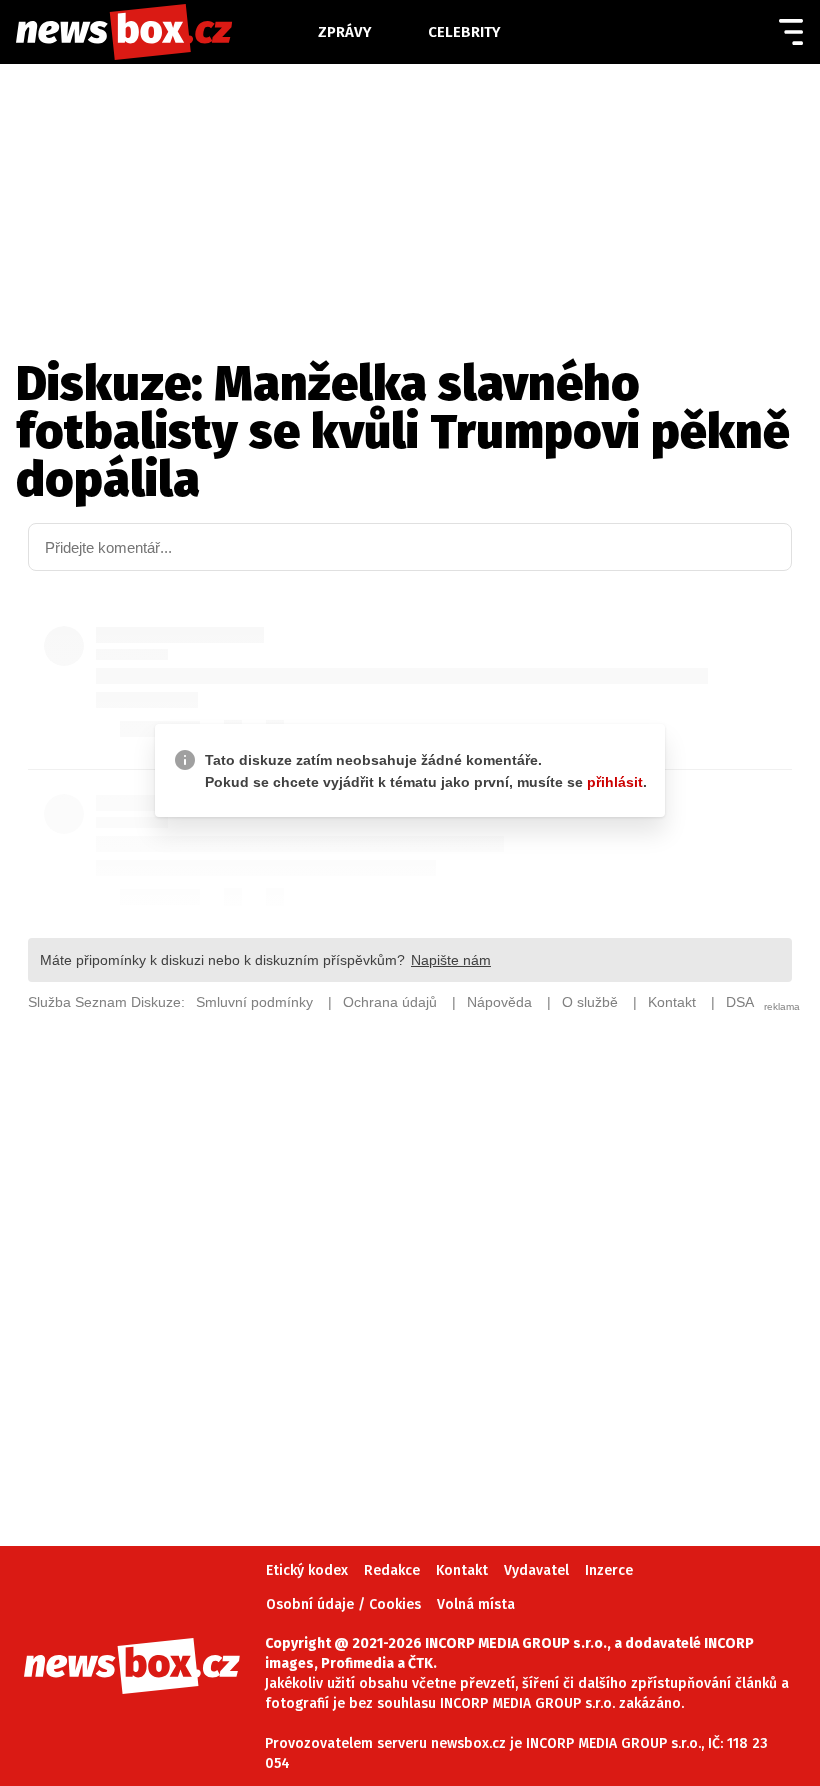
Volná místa (476, 1604)
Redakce (392, 1570)
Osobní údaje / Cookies (343, 1604)
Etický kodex (307, 1570)
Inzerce (609, 1570)
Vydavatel (536, 1570)
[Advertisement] (410, 1250)
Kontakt (462, 1570)
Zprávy (345, 32)
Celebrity (464, 32)
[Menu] (791, 32)
